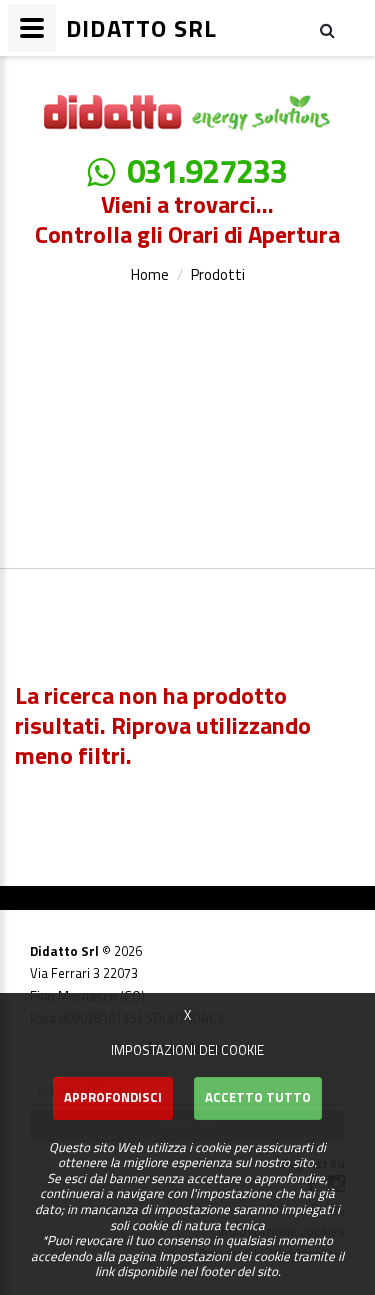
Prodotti (218, 274)
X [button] (187, 1015)
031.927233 (207, 171)
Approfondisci (113, 1097)
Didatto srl (57, 74)
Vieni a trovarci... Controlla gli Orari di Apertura (187, 219)
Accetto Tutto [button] (258, 1097)
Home (150, 274)
